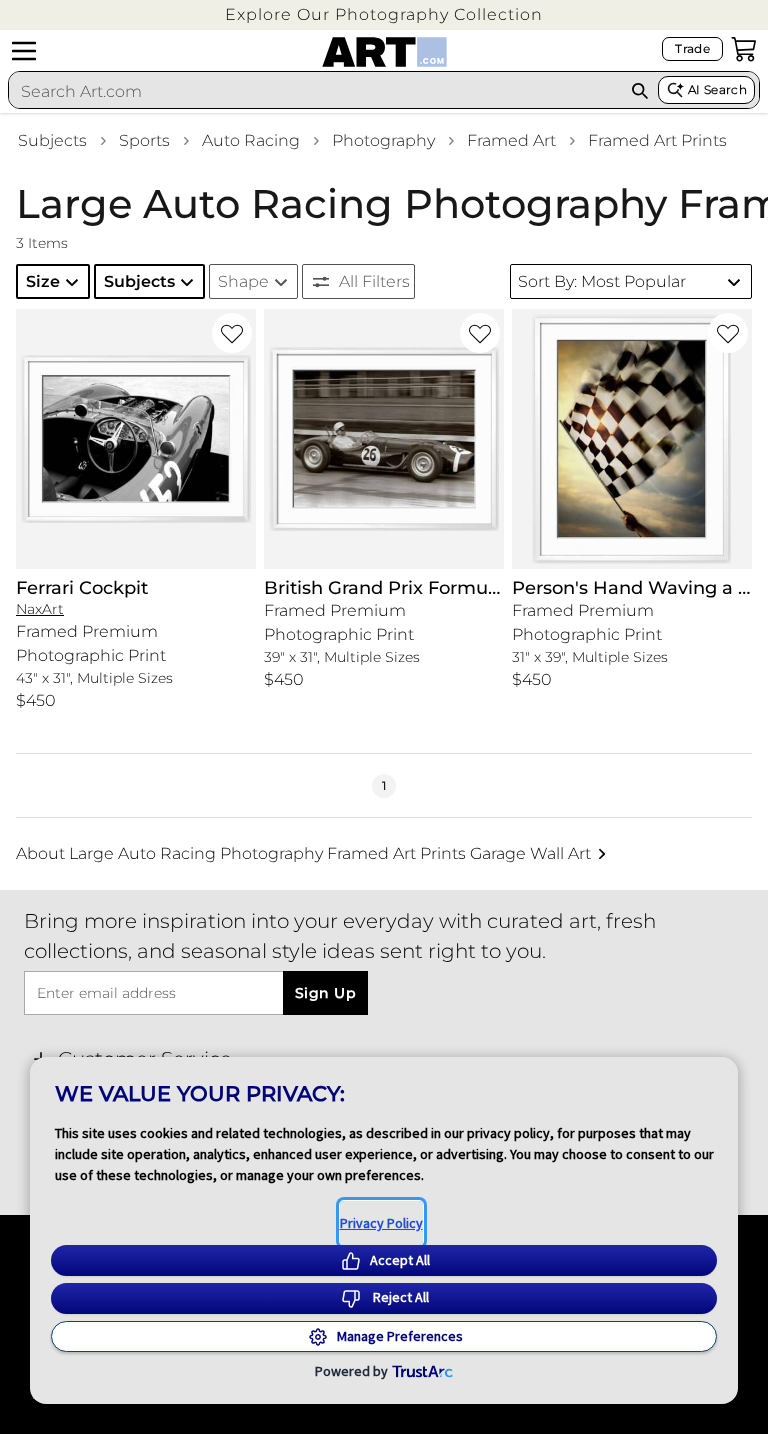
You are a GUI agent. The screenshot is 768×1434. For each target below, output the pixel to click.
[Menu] (24, 51)
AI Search (717, 89)
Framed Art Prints (657, 140)
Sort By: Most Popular (602, 281)
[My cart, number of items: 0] (744, 49)
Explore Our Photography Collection (384, 14)
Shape (243, 281)
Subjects (52, 140)
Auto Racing (251, 140)
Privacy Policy (381, 1223)
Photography (383, 140)
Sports (144, 140)
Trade (692, 48)
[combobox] (315, 91)
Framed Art (511, 140)
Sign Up (325, 993)
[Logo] (384, 52)
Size (43, 281)
